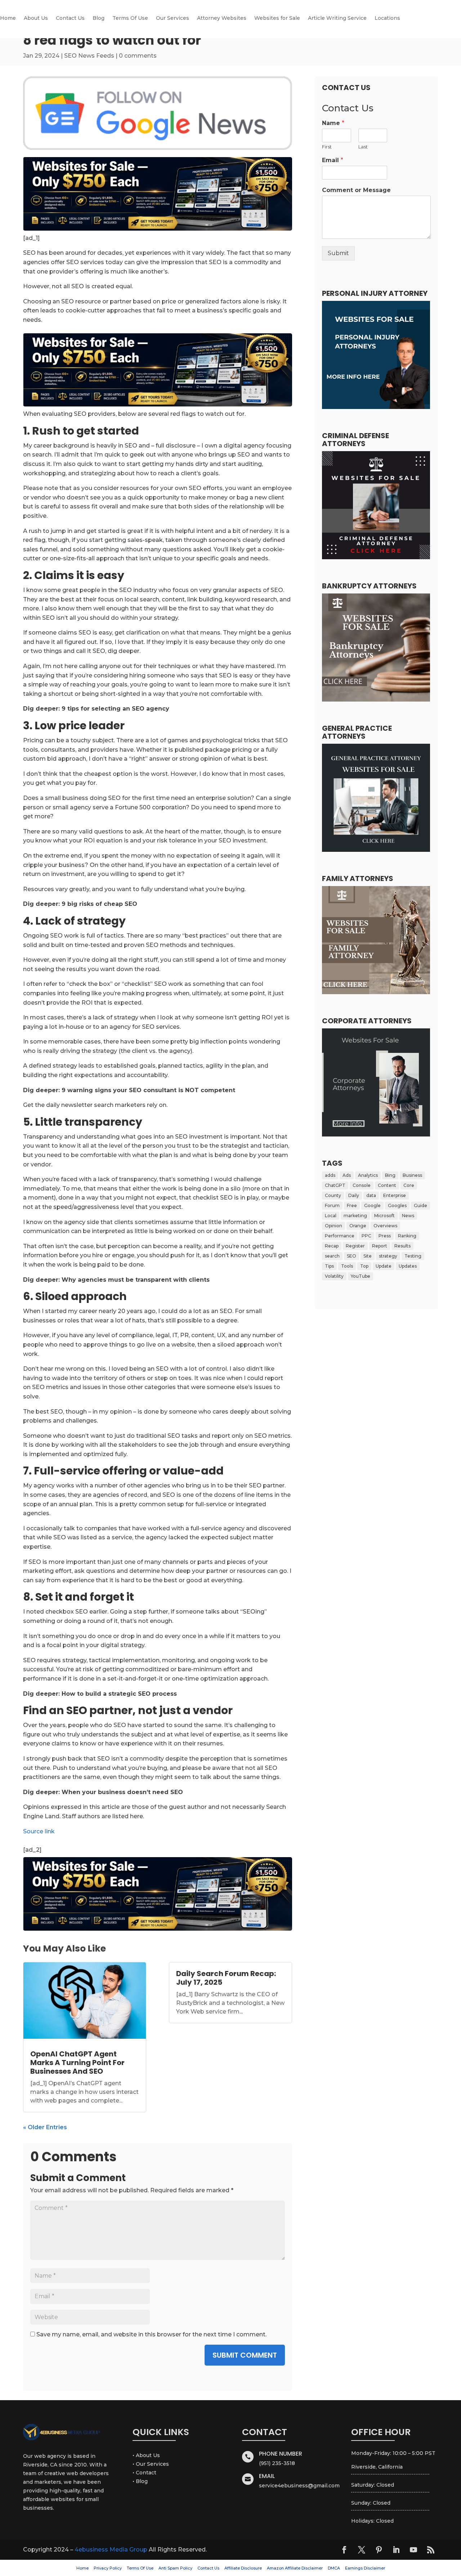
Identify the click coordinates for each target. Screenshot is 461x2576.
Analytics (368, 1175)
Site (368, 1256)
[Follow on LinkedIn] (396, 2550)
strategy (388, 1256)
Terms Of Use (130, 18)
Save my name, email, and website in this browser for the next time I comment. (151, 2334)
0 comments (138, 56)
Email (333, 160)
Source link (39, 1831)
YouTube (361, 1276)
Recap (332, 1246)
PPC (366, 1236)
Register (355, 1246)
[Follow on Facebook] (344, 2550)
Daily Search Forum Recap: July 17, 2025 (226, 1978)
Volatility (334, 1276)
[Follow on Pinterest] (379, 2550)
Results (402, 1246)
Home (8, 18)
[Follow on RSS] (431, 2550)
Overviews (385, 1226)
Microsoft (384, 1216)
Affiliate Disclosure (243, 2568)
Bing (390, 1175)
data (371, 1195)
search (332, 1256)
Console (362, 1185)
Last (363, 147)
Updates (408, 1266)
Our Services (173, 18)
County (333, 1195)
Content (387, 1185)
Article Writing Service (337, 18)
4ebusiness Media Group (111, 2550)
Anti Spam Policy (175, 2568)
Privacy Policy (108, 2568)
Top (364, 1266)
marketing (355, 1216)
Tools (347, 1266)
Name (333, 123)
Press (385, 1236)
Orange (358, 1226)
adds (330, 1175)
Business (412, 1175)
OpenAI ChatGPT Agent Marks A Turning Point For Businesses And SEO (77, 2063)
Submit (338, 253)
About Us (36, 18)
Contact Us (70, 18)
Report (380, 1246)
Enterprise (395, 1195)
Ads (347, 1175)
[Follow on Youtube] (413, 2550)
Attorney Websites (222, 18)
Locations (387, 18)
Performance (340, 1236)
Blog (99, 18)
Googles (397, 1205)
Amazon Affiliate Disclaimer (295, 2568)
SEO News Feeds (89, 56)
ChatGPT (335, 1185)
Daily (354, 1195)
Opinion (334, 1226)
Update (384, 1266)
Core (409, 1185)
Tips (329, 1266)
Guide (420, 1205)
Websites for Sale (277, 18)
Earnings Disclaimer (365, 2568)
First (327, 147)
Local (331, 1216)
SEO (352, 1256)
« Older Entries (45, 2127)
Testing (413, 1256)
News (408, 1216)
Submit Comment (245, 2355)
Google (372, 1205)
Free (352, 1205)
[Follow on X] (362, 2550)
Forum (332, 1205)
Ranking (407, 1236)
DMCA (334, 2568)
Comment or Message (356, 190)
